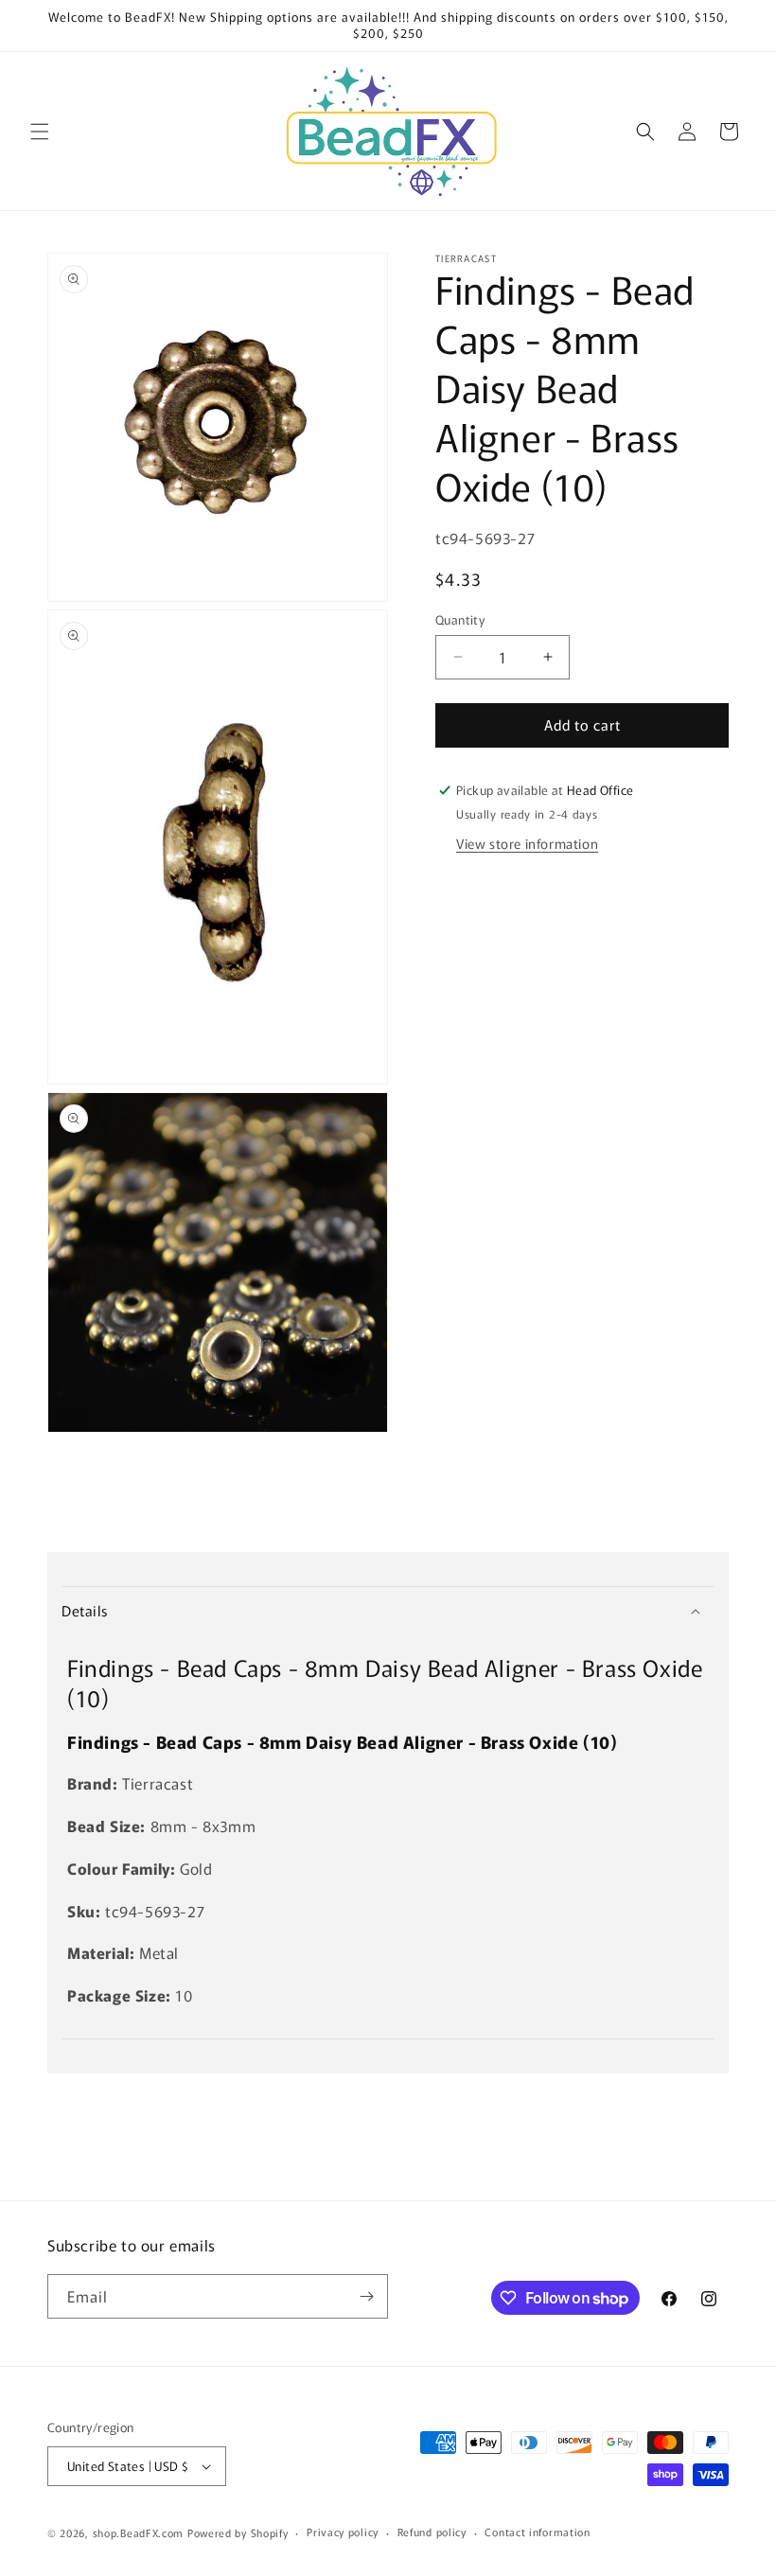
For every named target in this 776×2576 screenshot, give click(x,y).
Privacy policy (343, 2532)
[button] (40, 132)
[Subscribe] (366, 2296)
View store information (527, 843)
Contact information (537, 2532)
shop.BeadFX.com (139, 2532)
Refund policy (432, 2532)
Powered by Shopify (238, 2532)
